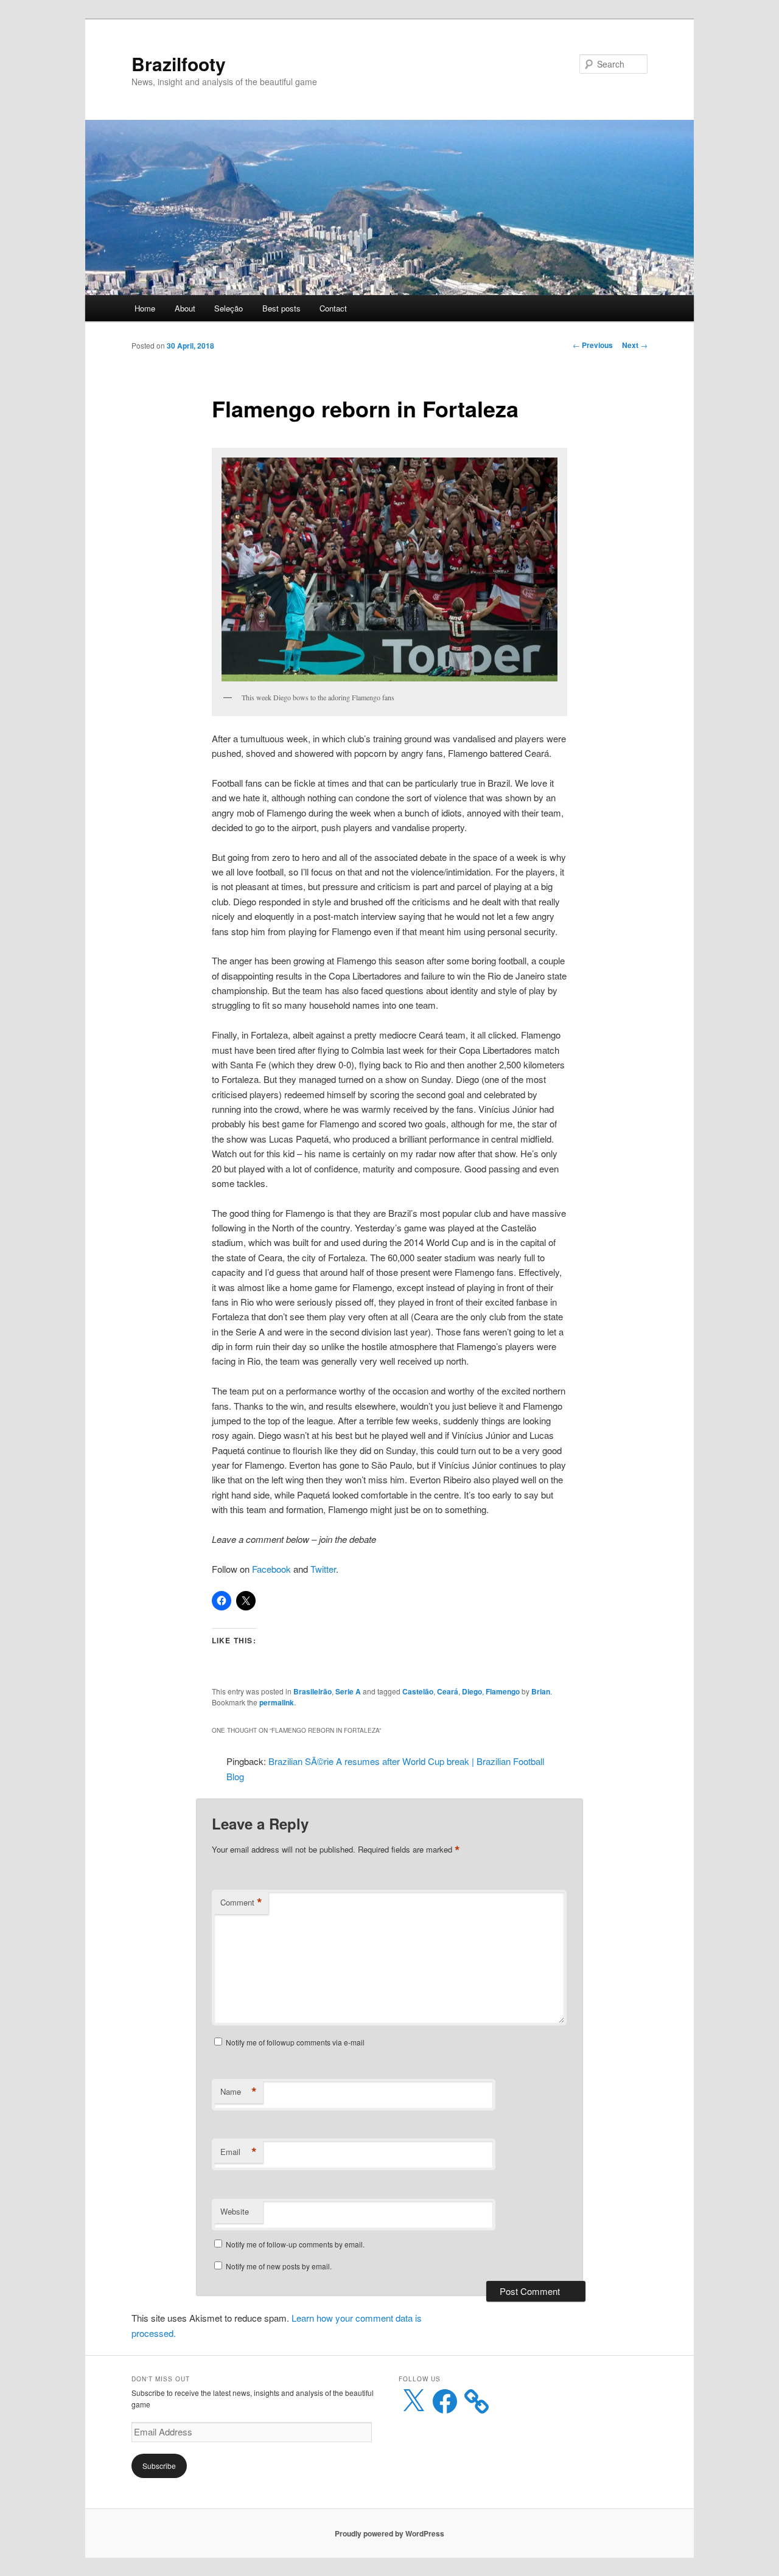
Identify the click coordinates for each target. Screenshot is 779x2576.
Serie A (348, 1691)
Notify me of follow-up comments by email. (295, 2244)
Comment (241, 1902)
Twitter (323, 1569)
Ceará (448, 1691)
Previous (593, 345)
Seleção (229, 308)
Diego (472, 1691)
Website (235, 2211)
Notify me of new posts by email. (279, 2266)
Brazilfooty (179, 64)
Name (239, 2092)
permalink (277, 1702)
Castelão (418, 1691)
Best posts (281, 308)
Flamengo (503, 1691)
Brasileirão (313, 1691)
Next (635, 345)
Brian (541, 1691)
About (185, 308)
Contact (333, 308)
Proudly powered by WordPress (389, 2533)
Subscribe (159, 2466)
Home (145, 308)
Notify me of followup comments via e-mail (295, 2042)
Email (239, 2152)
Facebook (271, 1569)
